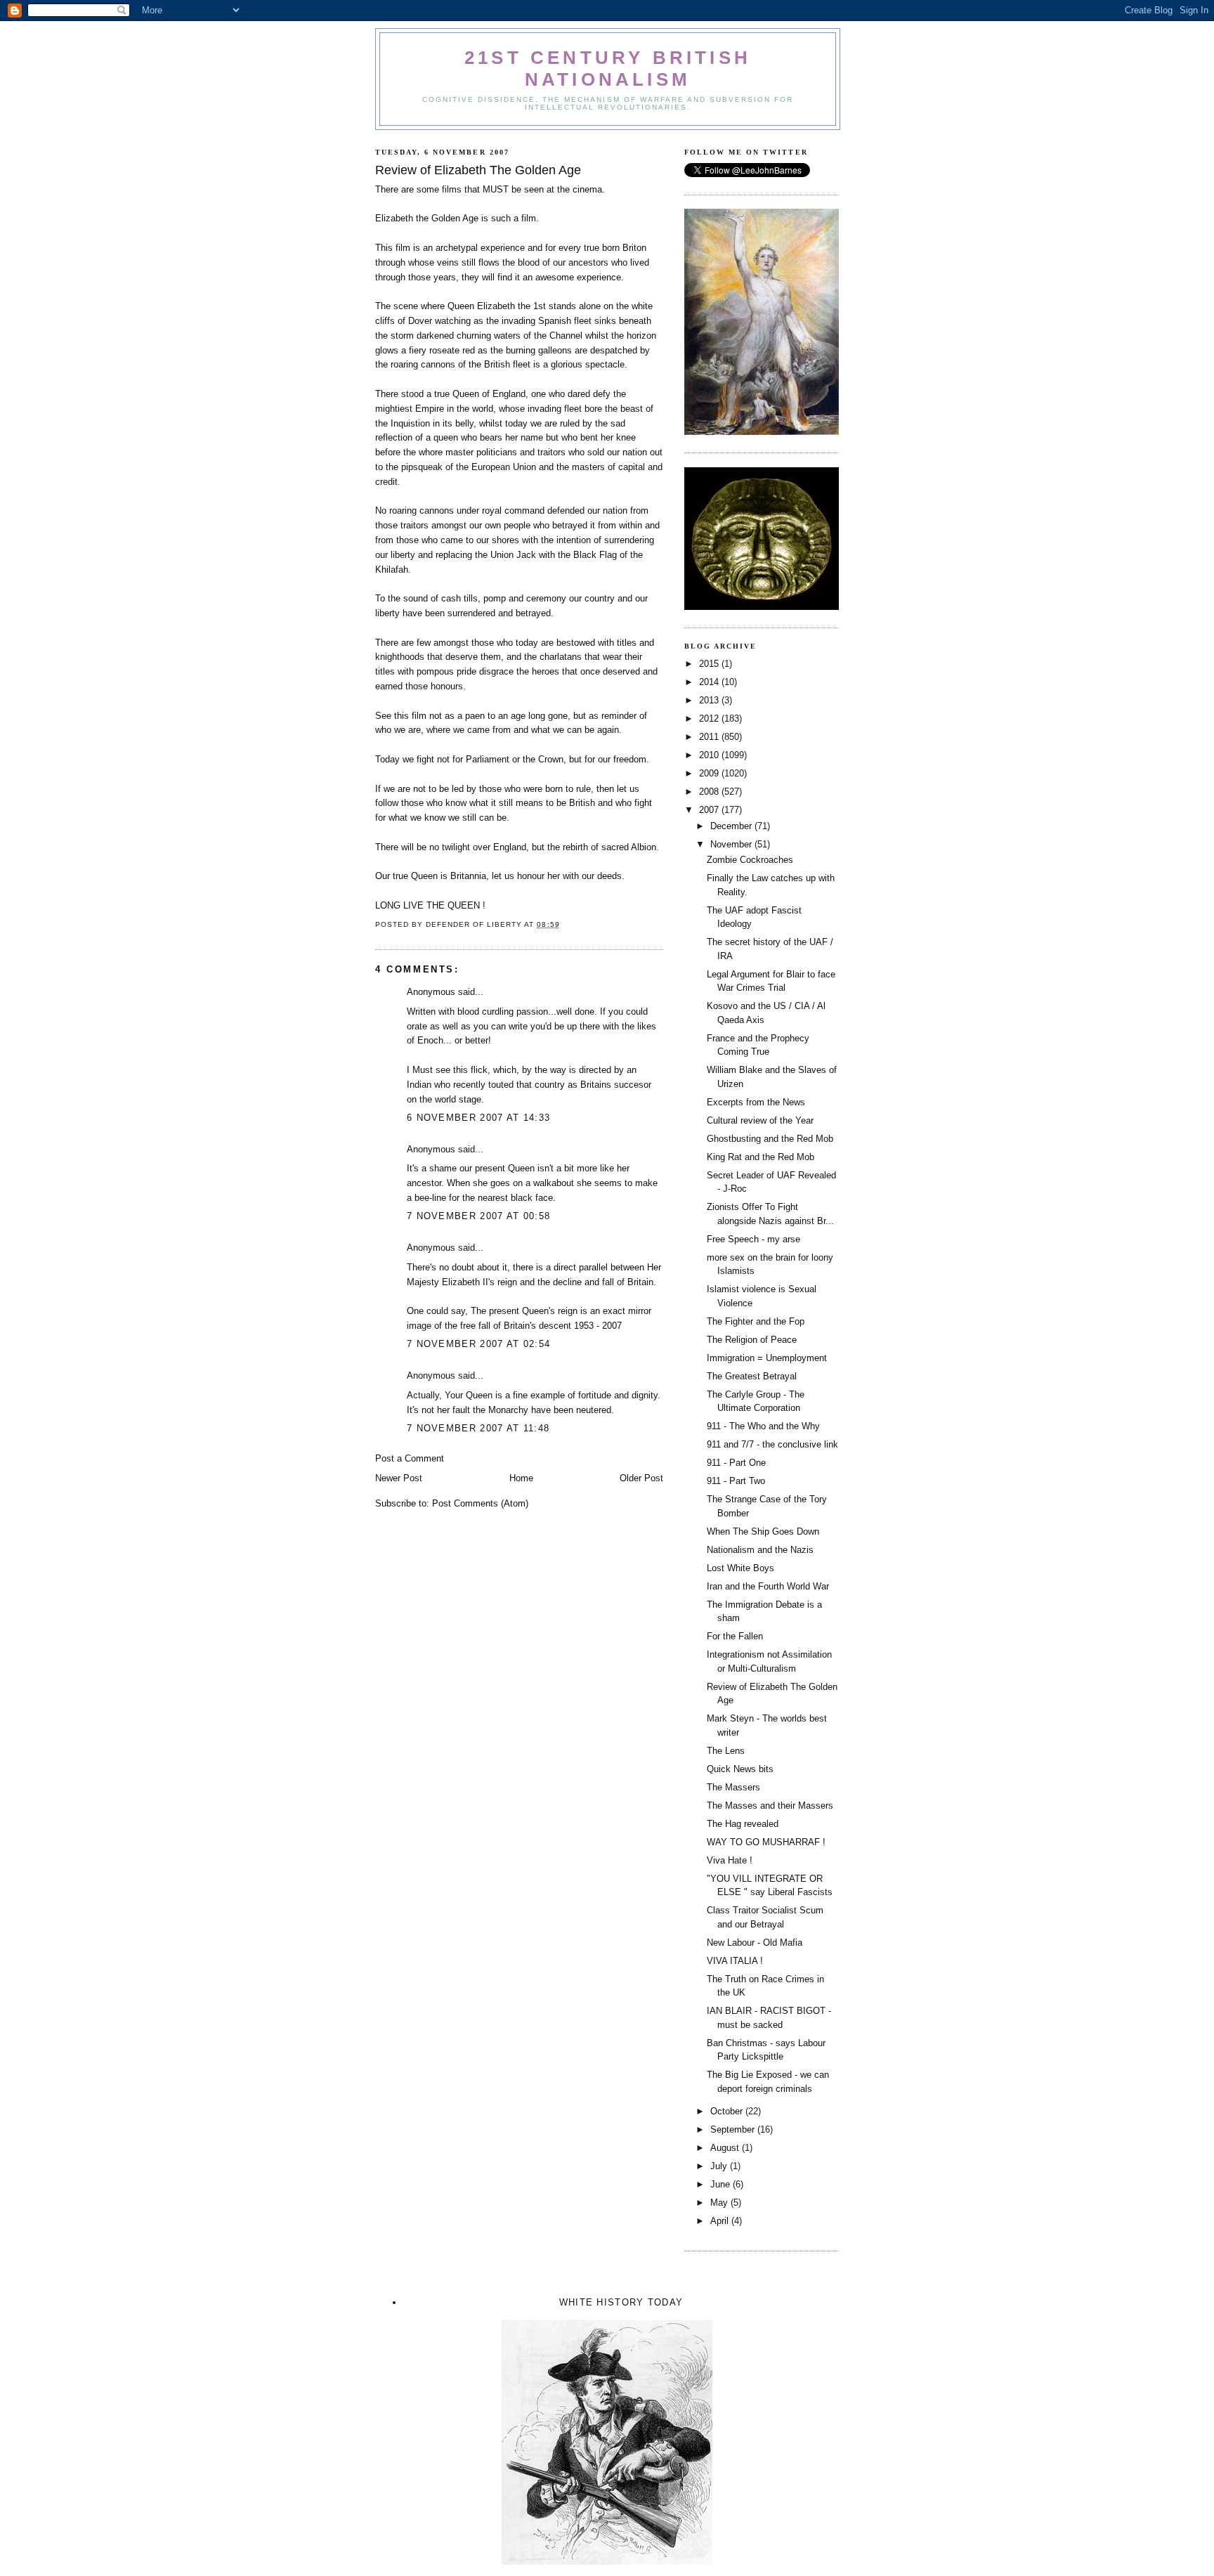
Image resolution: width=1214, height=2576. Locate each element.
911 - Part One (736, 1463)
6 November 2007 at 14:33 (478, 1118)
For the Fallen (735, 1636)
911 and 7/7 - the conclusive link (772, 1444)
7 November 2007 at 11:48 (478, 1428)
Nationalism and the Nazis (760, 1550)
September (734, 2129)
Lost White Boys (740, 1568)
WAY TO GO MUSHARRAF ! (766, 1842)
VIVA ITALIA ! (735, 1961)
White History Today (621, 2302)
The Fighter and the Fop (756, 1321)
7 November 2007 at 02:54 (478, 1344)
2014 (710, 682)
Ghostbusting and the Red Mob (770, 1139)
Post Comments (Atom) (480, 1503)
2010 (710, 755)
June (722, 2184)
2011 (710, 737)
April (721, 2221)
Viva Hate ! (730, 1860)
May (720, 2203)
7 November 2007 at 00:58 (478, 1216)
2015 (710, 664)
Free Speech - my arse (753, 1239)
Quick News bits (740, 1769)
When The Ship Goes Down (763, 1531)
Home (521, 1478)
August (726, 2148)
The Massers (733, 1787)
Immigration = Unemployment (767, 1358)
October (728, 2111)
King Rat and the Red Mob (761, 1157)
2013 (710, 700)
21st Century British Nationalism (608, 69)
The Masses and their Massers (770, 1806)
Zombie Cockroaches (750, 860)
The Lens (726, 1751)
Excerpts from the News (756, 1102)
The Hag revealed (743, 1824)
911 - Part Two (736, 1481)
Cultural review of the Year (760, 1120)
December (732, 826)
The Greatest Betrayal (752, 1376)
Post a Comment (410, 1458)
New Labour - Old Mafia (755, 1943)
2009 (710, 773)
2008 (710, 792)
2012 (710, 718)
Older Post (641, 1478)
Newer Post (399, 1478)
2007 (710, 810)
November (732, 844)
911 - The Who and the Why (763, 1426)
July (720, 2166)
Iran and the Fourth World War (768, 1586)
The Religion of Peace (752, 1340)
